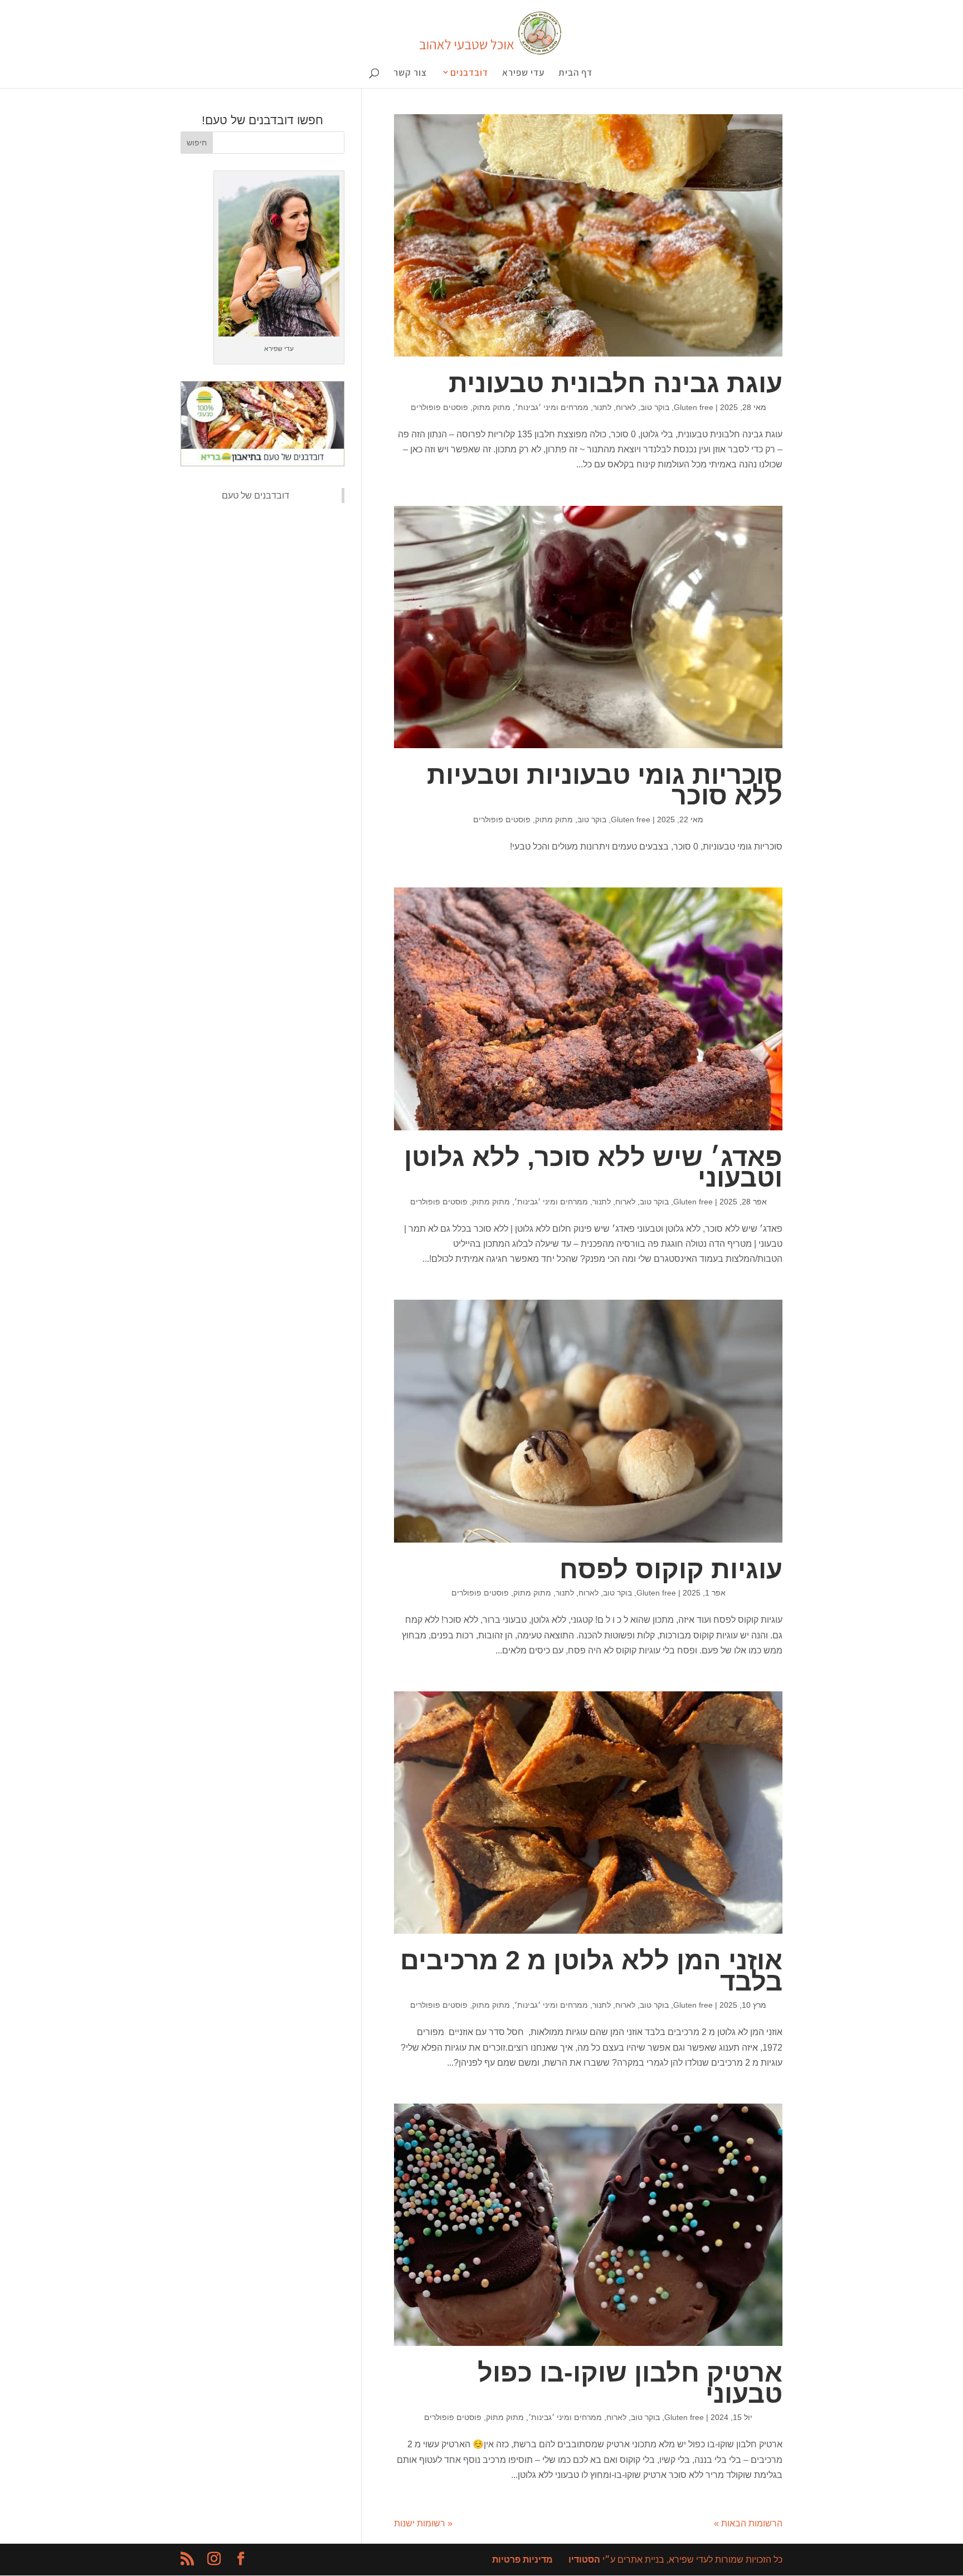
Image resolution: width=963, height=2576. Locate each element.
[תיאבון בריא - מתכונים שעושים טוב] (262, 463)
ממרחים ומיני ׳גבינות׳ (552, 407)
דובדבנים (469, 73)
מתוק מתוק (492, 407)
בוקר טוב (655, 407)
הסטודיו (584, 2560)
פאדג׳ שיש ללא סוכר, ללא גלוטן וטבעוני (593, 1167)
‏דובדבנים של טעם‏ (256, 496)
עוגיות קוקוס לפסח (671, 1569)
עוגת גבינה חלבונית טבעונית (616, 383)
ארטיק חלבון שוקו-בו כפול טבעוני (630, 2383)
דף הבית (575, 74)
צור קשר (410, 74)
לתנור (602, 407)
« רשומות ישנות (423, 2523)
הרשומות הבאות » (748, 2523)
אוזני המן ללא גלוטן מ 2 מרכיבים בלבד (591, 1971)
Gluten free (694, 407)
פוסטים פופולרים (439, 407)
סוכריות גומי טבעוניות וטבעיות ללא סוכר (605, 785)
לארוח (626, 407)
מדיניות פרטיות (522, 2560)
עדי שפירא (523, 74)
